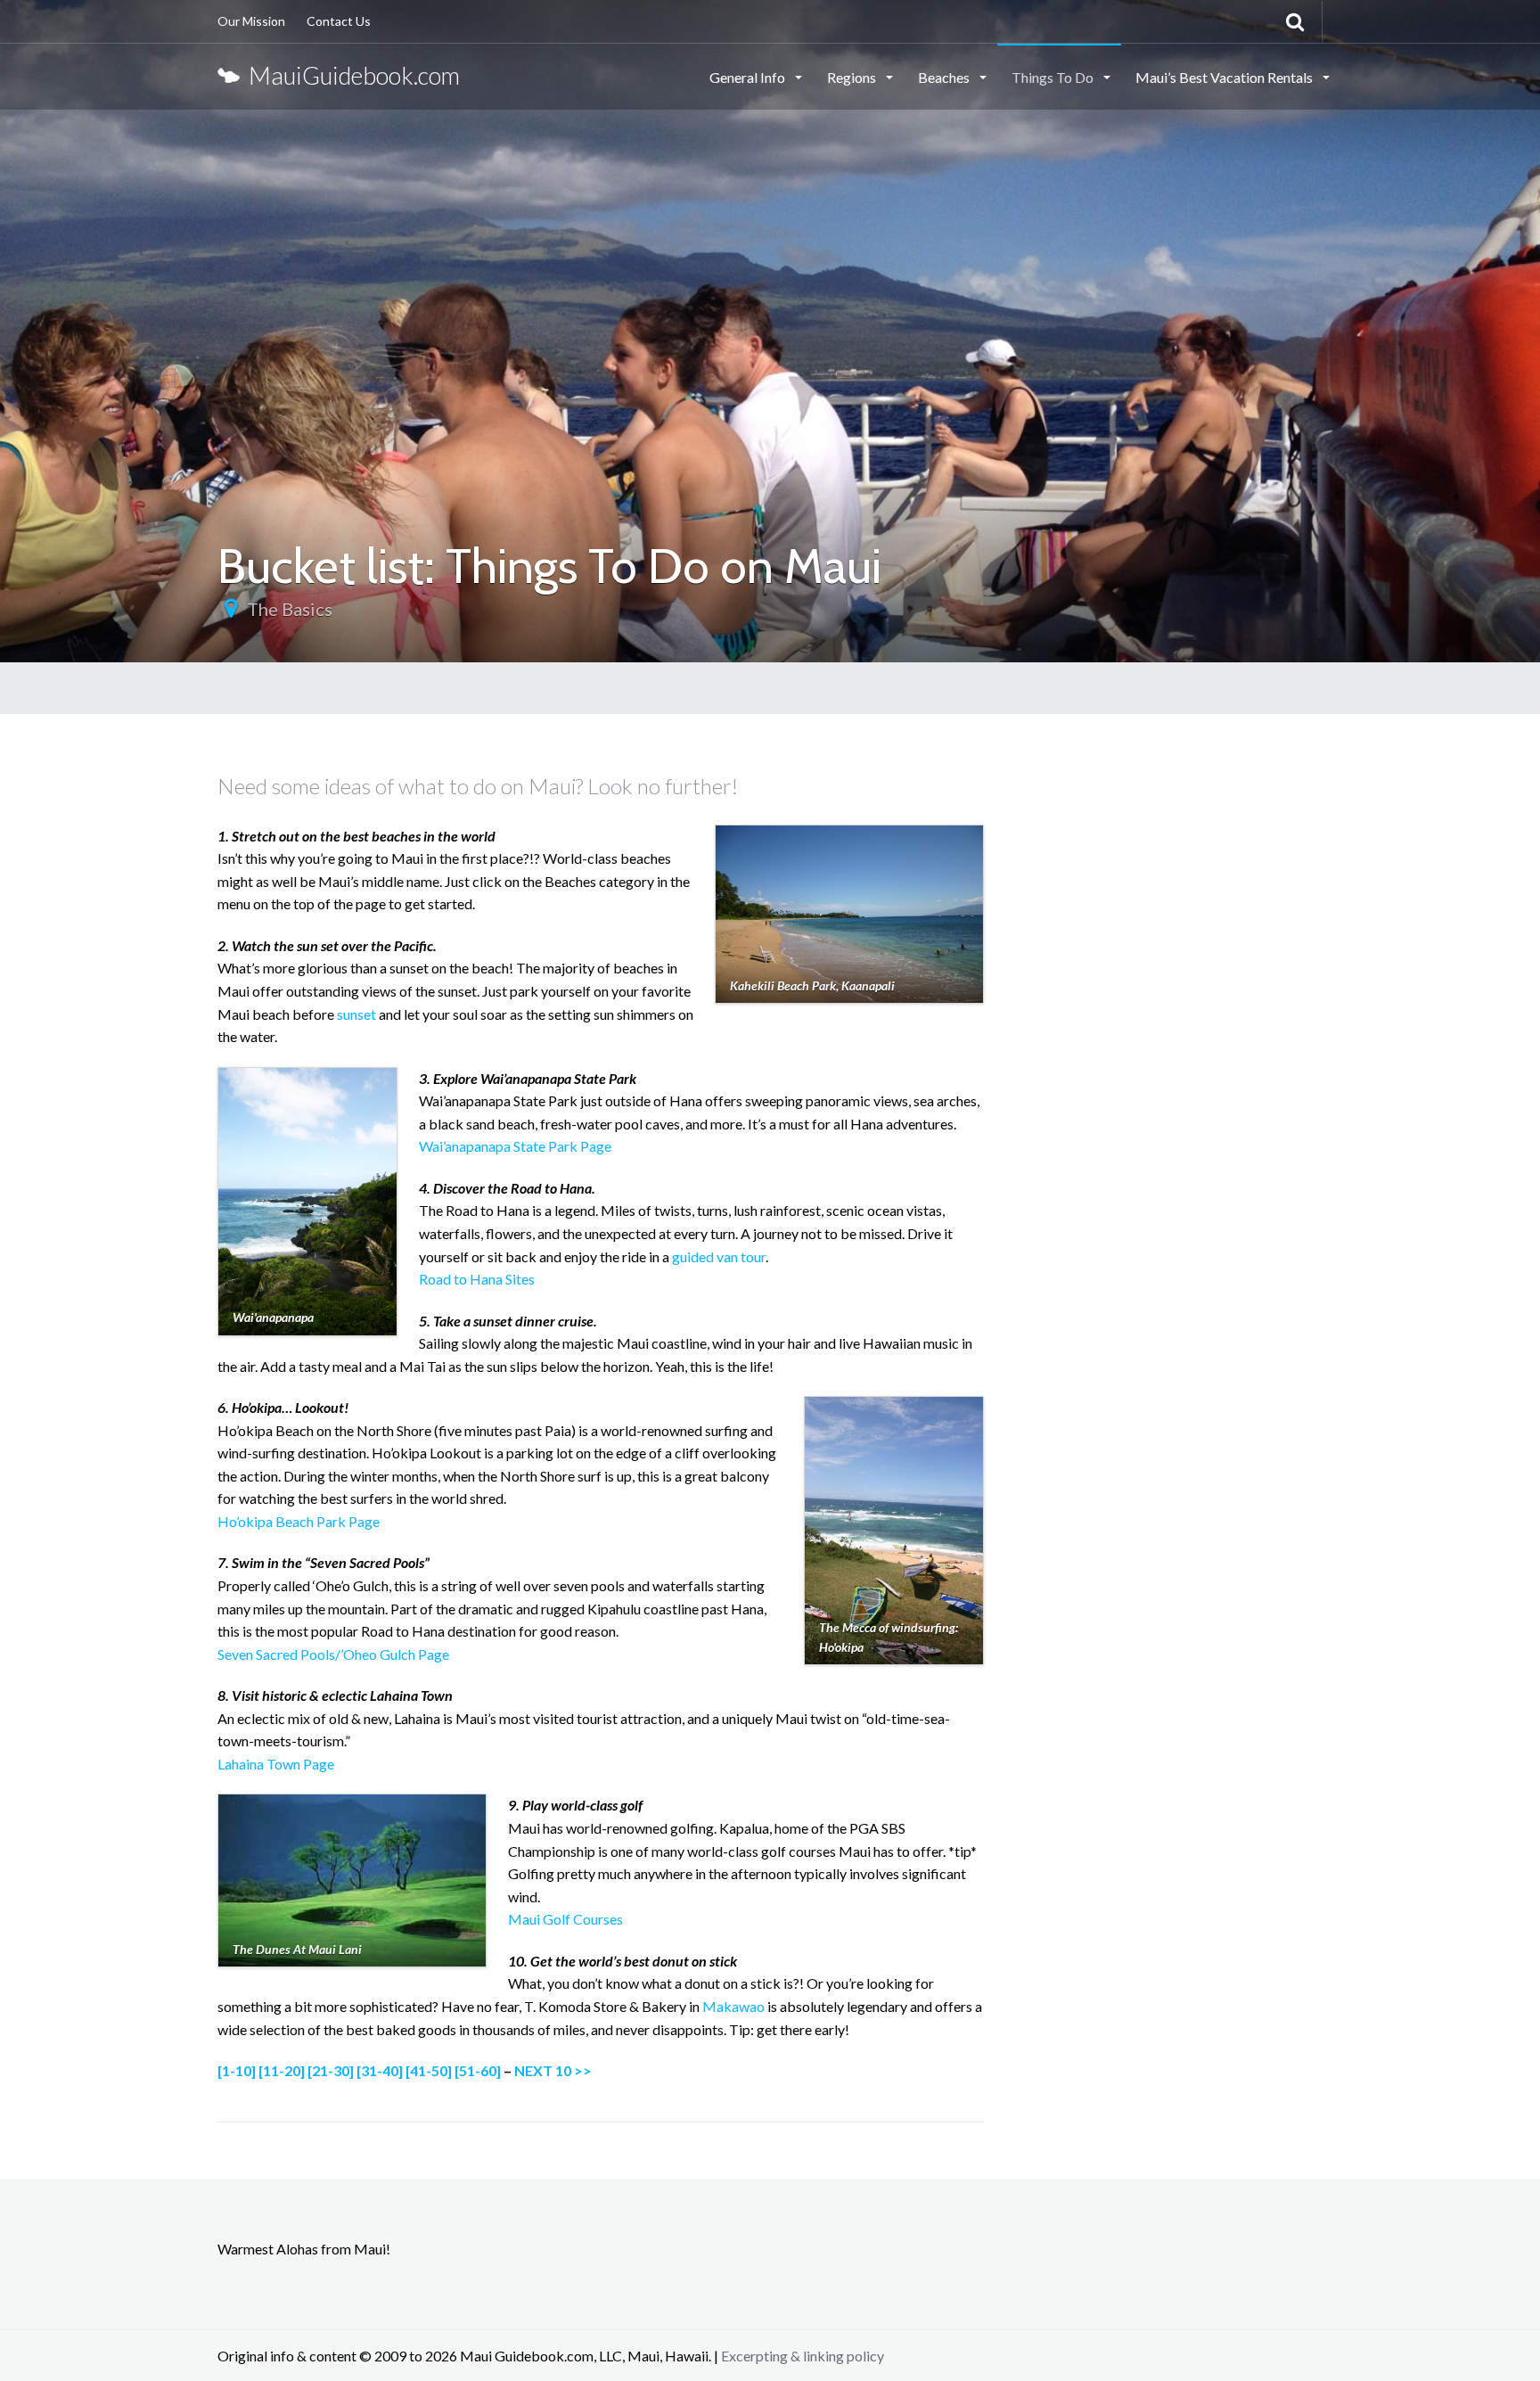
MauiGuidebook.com (350, 75)
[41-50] (429, 2070)
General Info (749, 77)
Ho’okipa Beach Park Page (299, 1521)
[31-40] (380, 2070)
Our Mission (251, 21)
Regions (853, 77)
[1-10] (237, 2070)
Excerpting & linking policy (803, 2356)
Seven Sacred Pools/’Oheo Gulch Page (333, 1654)
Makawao (733, 2006)
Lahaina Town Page (276, 1764)
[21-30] (331, 2070)
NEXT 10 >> (553, 2070)
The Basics (290, 609)
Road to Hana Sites (477, 1279)
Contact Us (339, 21)
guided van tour (719, 1256)
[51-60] (478, 2070)
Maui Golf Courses (565, 1919)
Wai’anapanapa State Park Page (515, 1146)
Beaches (945, 77)
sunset (356, 1014)
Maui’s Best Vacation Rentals (1225, 77)
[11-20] (282, 2070)
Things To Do (1054, 77)
